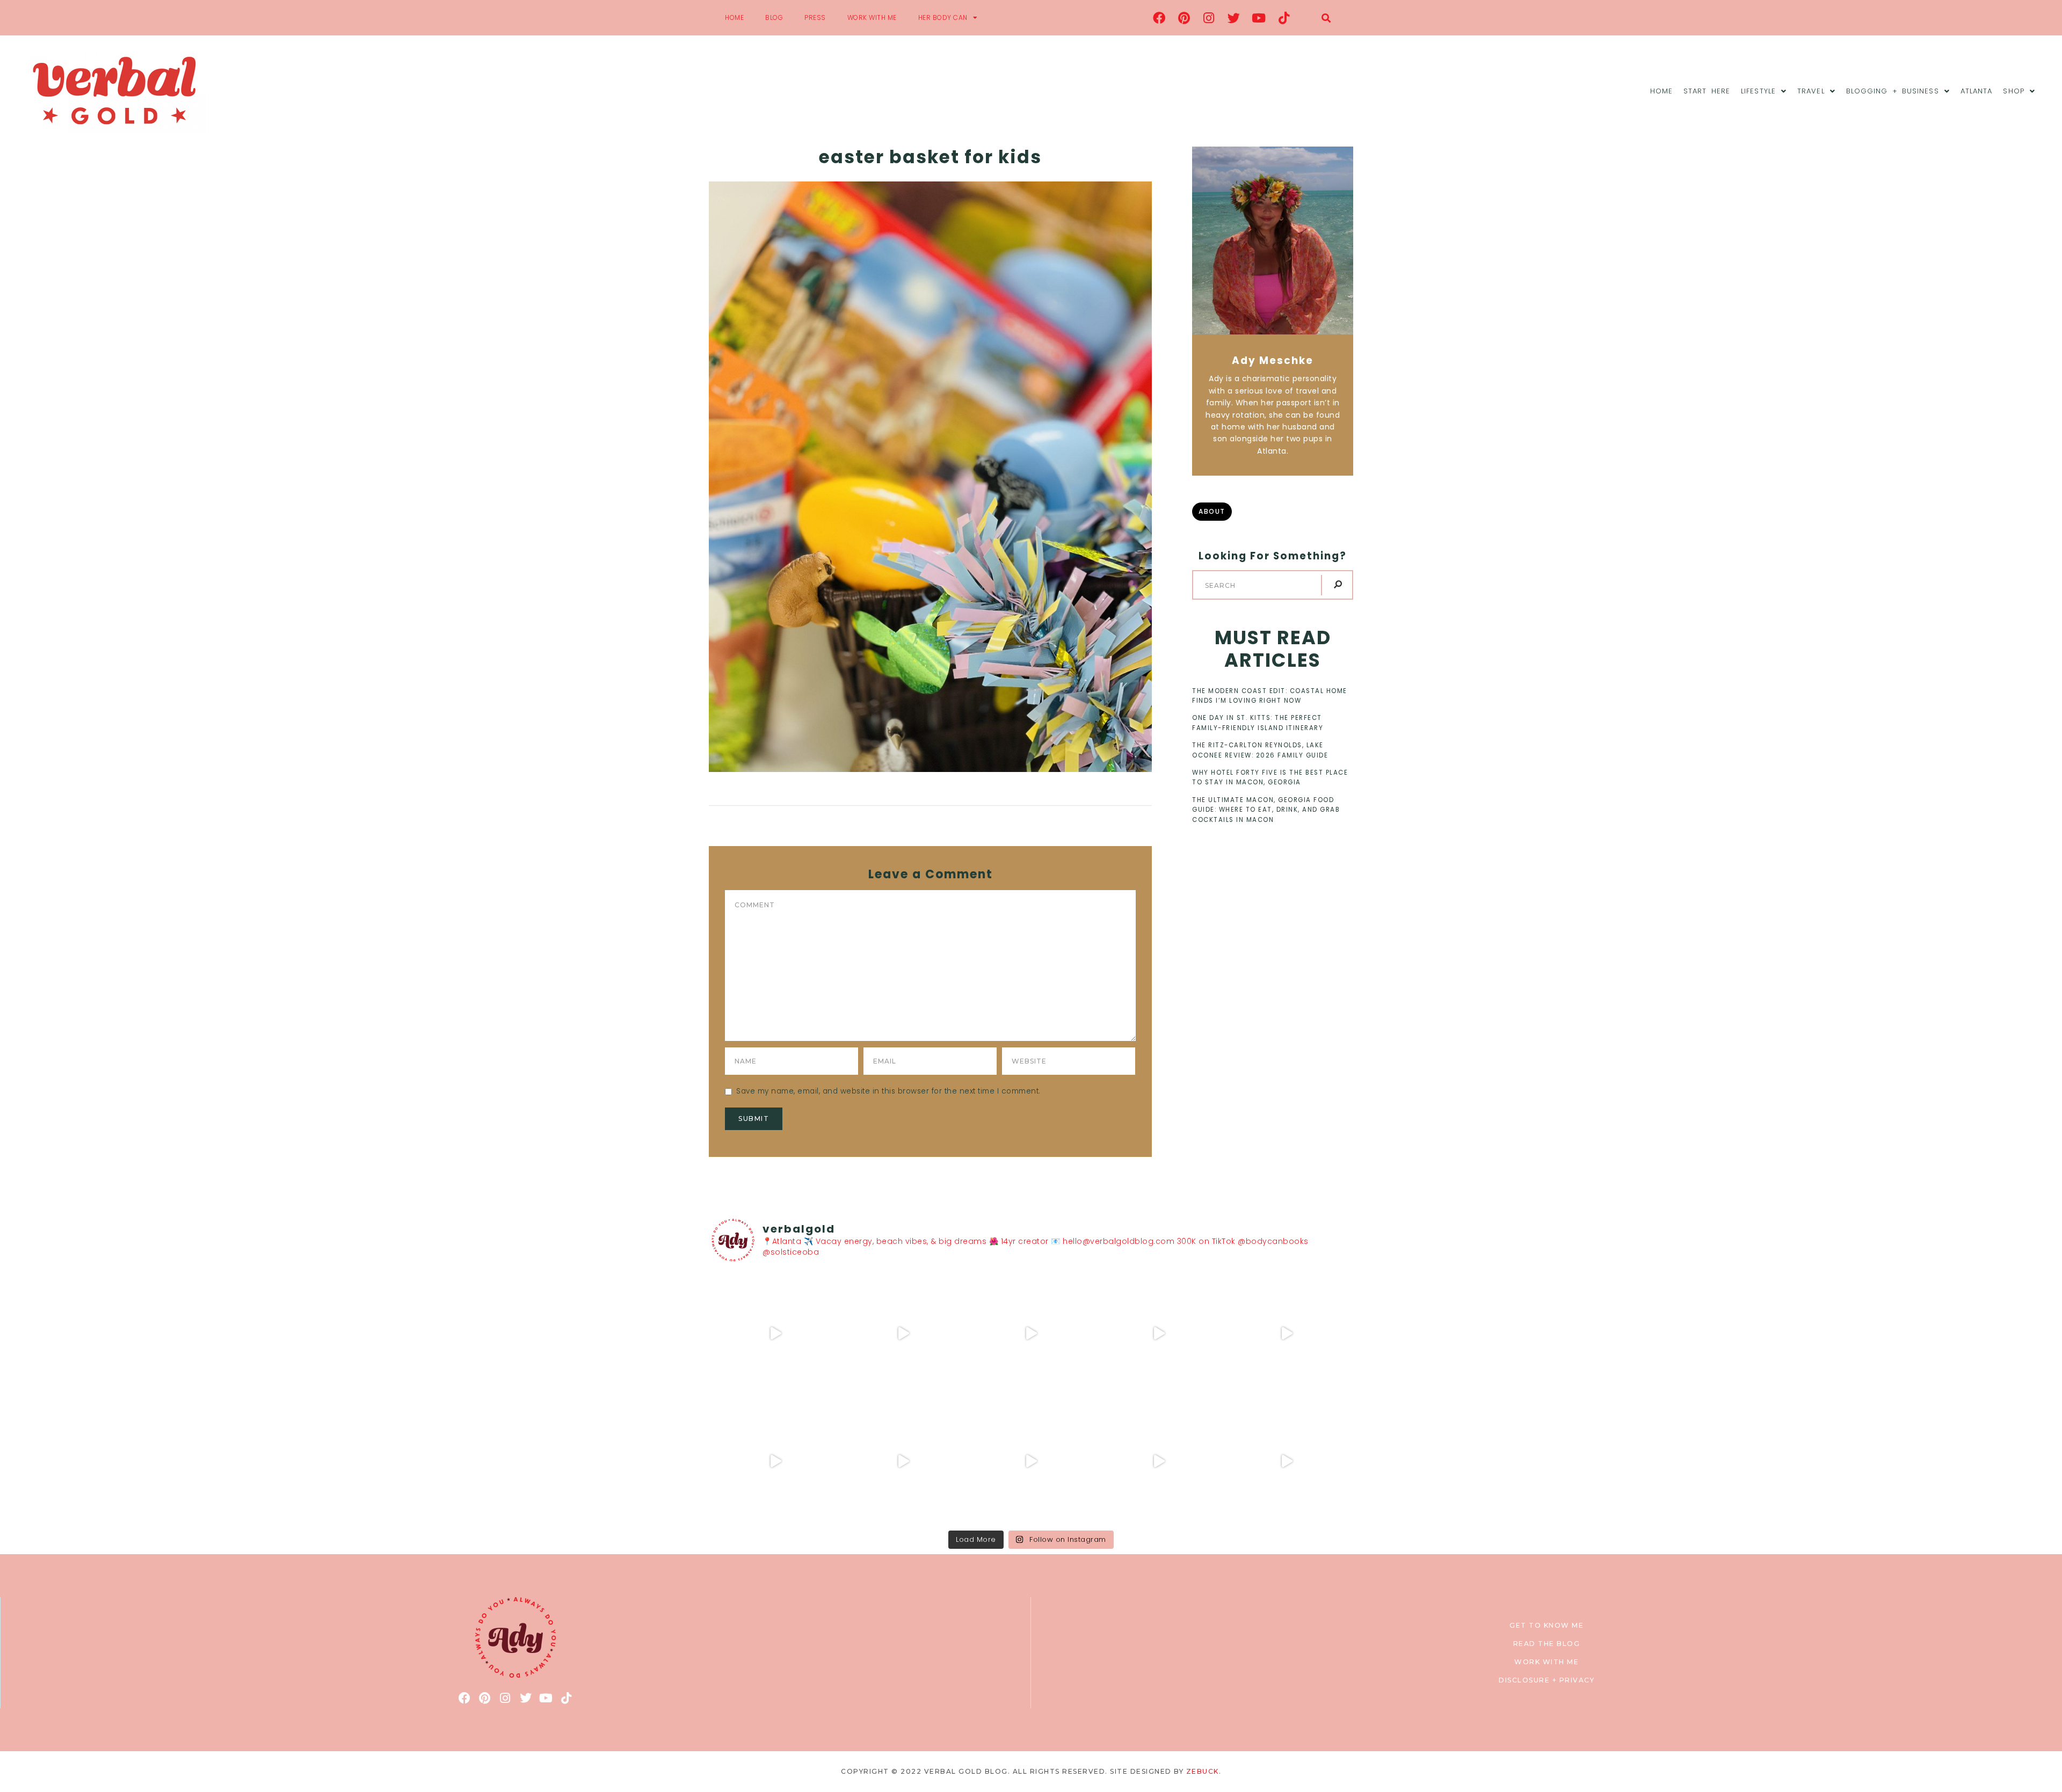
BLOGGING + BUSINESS (1893, 91)
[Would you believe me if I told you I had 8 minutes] (1159, 1461)
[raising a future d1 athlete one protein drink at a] (903, 1461)
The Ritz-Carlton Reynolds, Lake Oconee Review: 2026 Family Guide (1260, 750)
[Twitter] (1234, 18)
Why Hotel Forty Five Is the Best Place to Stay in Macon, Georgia (1270, 777)
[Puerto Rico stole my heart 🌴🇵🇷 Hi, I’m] (1159, 1334)
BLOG (774, 17)
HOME (734, 17)
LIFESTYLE (1758, 91)
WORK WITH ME (872, 17)
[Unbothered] (775, 1461)
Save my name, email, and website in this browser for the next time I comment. (888, 1091)
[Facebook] (1159, 18)
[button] (1326, 18)
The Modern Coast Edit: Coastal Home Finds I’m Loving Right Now (1270, 696)
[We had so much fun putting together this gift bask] (1287, 1334)
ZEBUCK (1203, 1771)
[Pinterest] (1184, 18)
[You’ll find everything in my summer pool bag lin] (903, 1334)
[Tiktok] (1284, 18)
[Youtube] (1259, 18)
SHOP (2013, 91)
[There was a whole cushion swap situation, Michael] (775, 1334)
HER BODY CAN (943, 17)
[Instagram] (1209, 18)
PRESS (815, 17)
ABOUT (1212, 511)
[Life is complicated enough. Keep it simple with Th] (1287, 1461)
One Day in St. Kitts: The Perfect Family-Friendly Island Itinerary (1258, 723)
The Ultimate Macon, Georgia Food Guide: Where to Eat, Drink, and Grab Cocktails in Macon (1266, 810)
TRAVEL (1811, 91)
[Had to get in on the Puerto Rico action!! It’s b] (1031, 1334)
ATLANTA (1977, 91)
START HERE (1707, 91)
